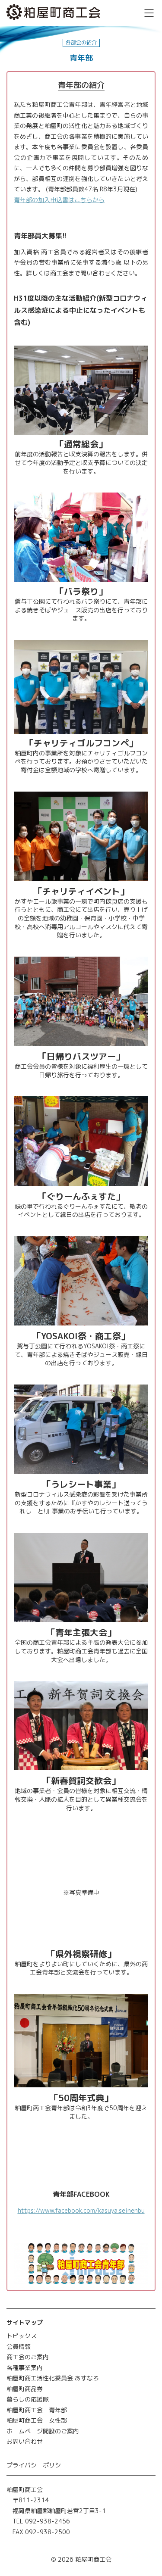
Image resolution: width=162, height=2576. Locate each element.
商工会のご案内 (28, 2357)
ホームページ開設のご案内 (43, 2431)
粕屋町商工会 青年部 (37, 2410)
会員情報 (19, 2347)
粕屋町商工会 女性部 (37, 2420)
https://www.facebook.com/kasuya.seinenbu (81, 2210)
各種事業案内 (25, 2368)
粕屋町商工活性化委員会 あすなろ (53, 2378)
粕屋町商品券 (25, 2389)
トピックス (22, 2336)
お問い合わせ (25, 2441)
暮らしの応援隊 (28, 2399)
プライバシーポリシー (37, 2465)
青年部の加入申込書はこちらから (59, 200)
